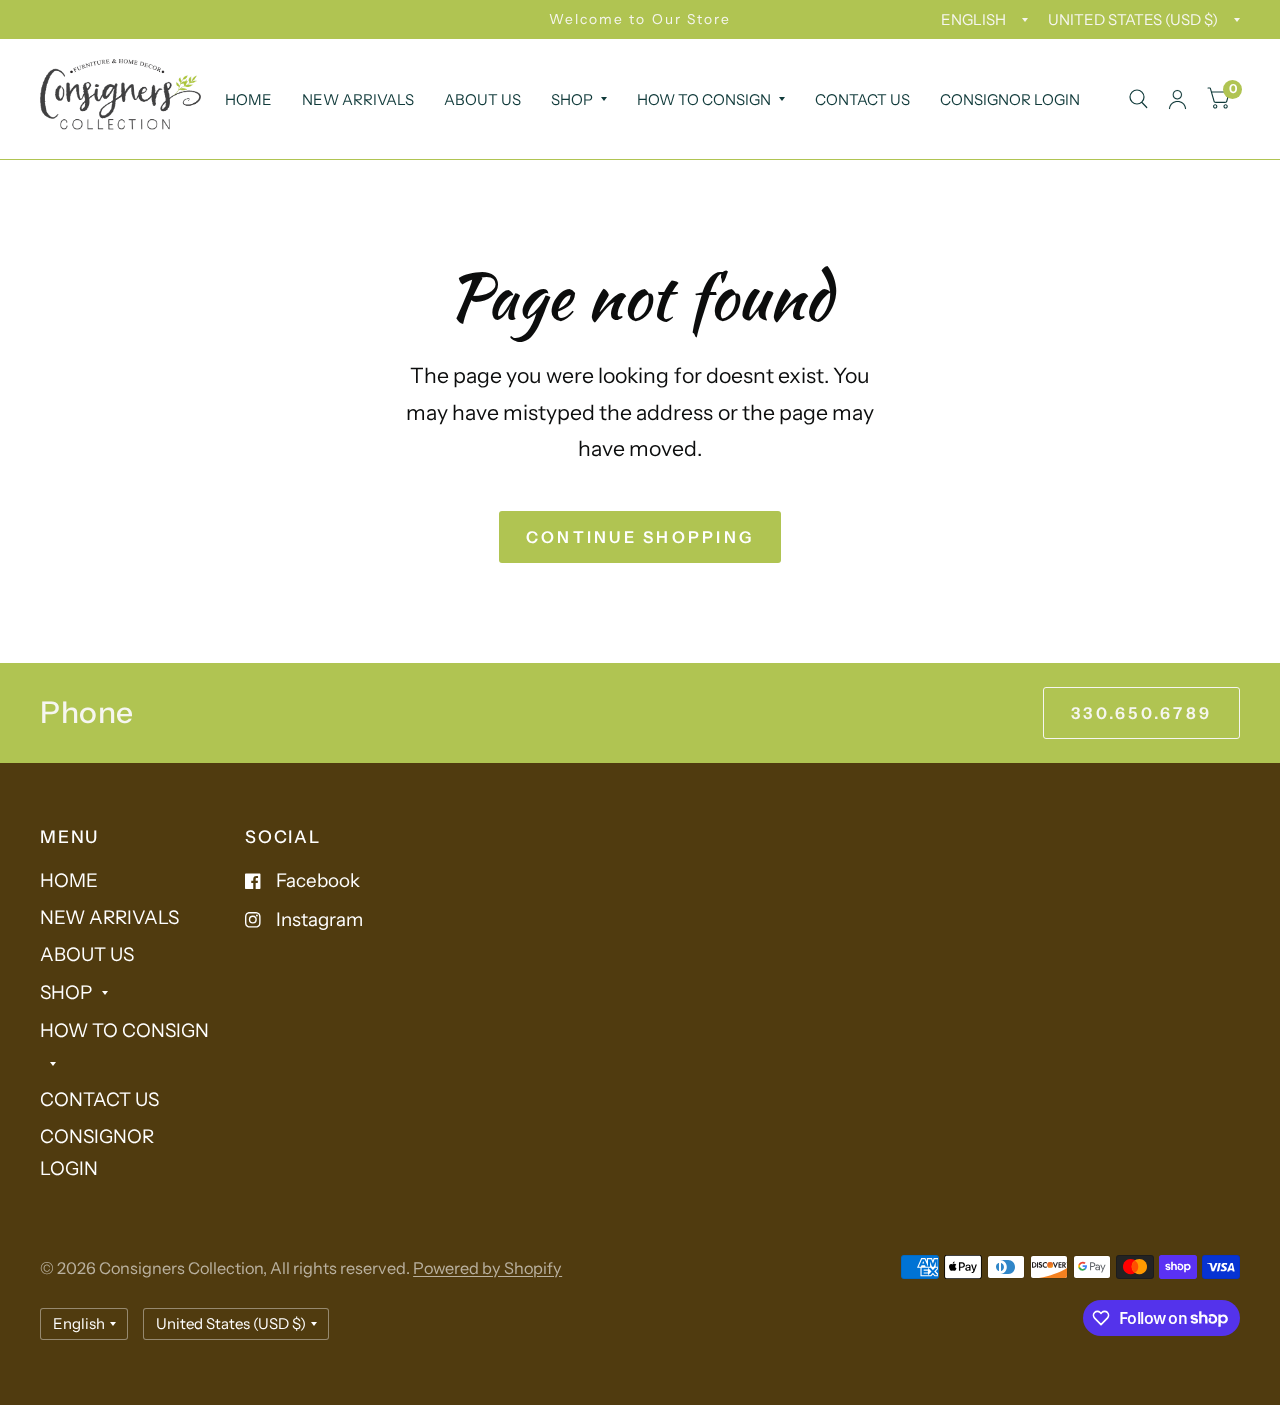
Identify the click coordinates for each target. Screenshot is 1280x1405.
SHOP (572, 99)
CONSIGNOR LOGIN (1010, 99)
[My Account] (1177, 99)
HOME (248, 99)
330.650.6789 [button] (1141, 713)
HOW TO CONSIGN (704, 99)
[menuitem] (248, 100)
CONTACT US (862, 99)
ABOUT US (482, 99)
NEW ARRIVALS (358, 99)
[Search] (1138, 99)
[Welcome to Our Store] (640, 19)
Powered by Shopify (487, 1268)
